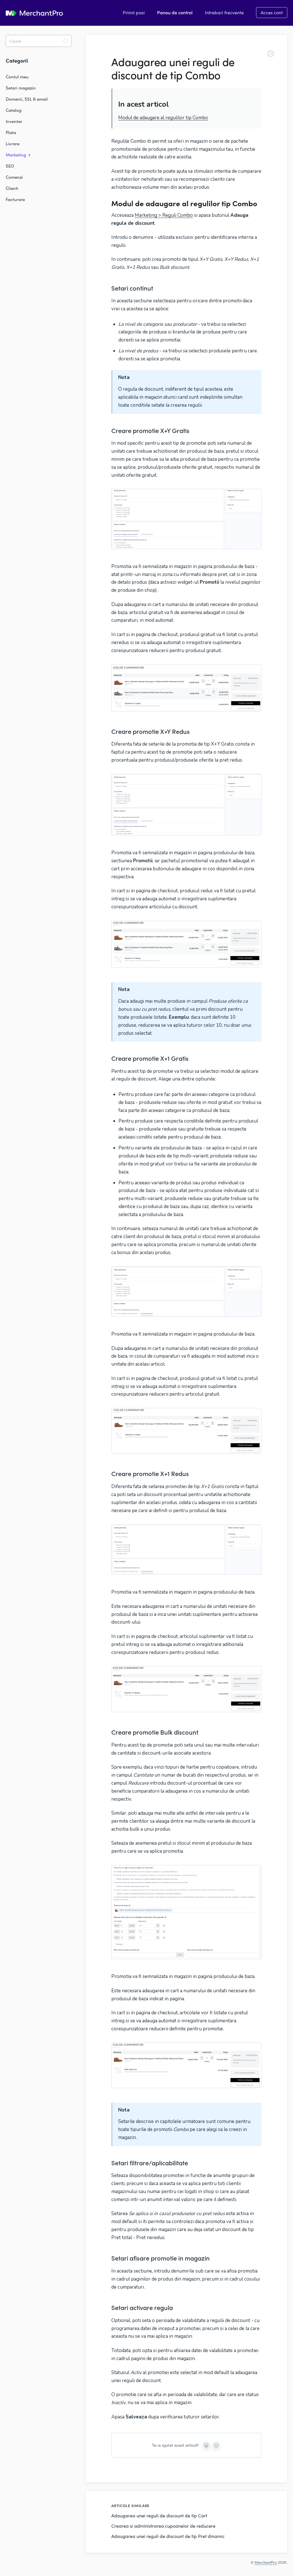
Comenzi (14, 177)
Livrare (13, 144)
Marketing (16, 155)
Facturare (15, 199)
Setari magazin (21, 88)
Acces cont (272, 12)
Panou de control (175, 12)
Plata (11, 132)
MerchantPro (266, 2562)
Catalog (14, 110)
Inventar (14, 121)
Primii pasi (134, 12)
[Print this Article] (271, 54)
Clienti (12, 188)
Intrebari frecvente (224, 12)
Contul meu (17, 77)
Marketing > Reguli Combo (164, 215)
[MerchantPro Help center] (34, 13)
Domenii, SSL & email (27, 99)
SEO (10, 166)
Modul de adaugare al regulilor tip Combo (163, 118)
